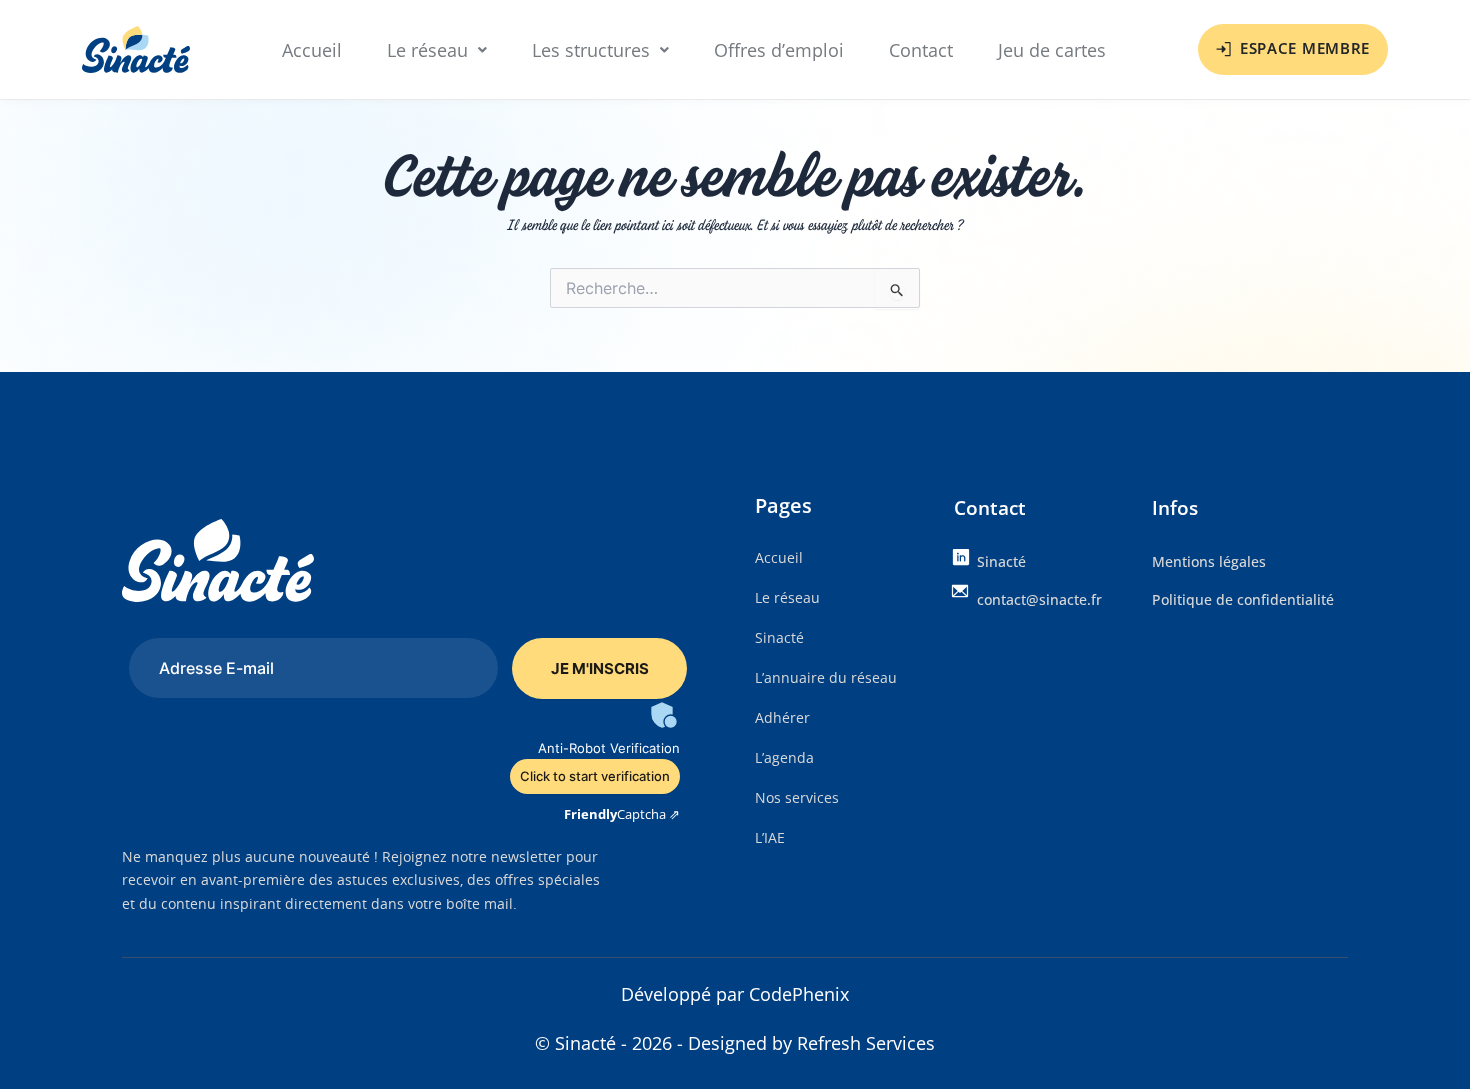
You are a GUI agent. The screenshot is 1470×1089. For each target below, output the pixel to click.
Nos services (797, 797)
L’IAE (770, 837)
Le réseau (427, 50)
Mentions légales (1209, 561)
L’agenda (784, 757)
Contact (921, 50)
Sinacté (779, 637)
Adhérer (782, 717)
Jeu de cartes (1052, 50)
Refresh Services (866, 1043)
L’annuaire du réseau (826, 677)
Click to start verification (595, 776)
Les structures (591, 50)
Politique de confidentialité (1243, 599)
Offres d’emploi (779, 50)
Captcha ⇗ (622, 814)
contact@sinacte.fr (1039, 599)
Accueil (312, 50)
